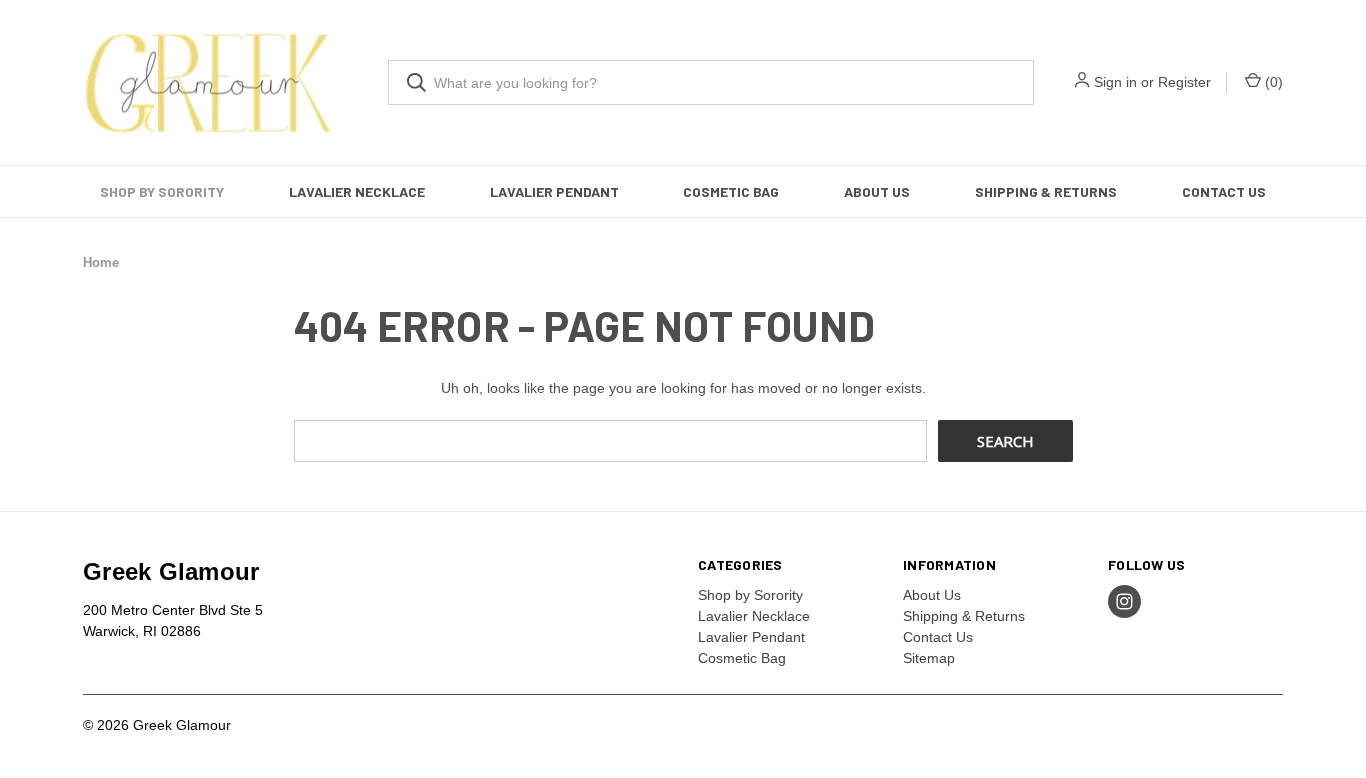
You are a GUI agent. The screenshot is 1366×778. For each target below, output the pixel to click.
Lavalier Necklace (357, 191)
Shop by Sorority (162, 191)
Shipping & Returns (1046, 191)
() (1272, 82)
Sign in (1115, 82)
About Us (877, 191)
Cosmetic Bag (731, 191)
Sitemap (929, 658)
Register (1184, 82)
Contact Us (1224, 191)
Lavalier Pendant (554, 191)
